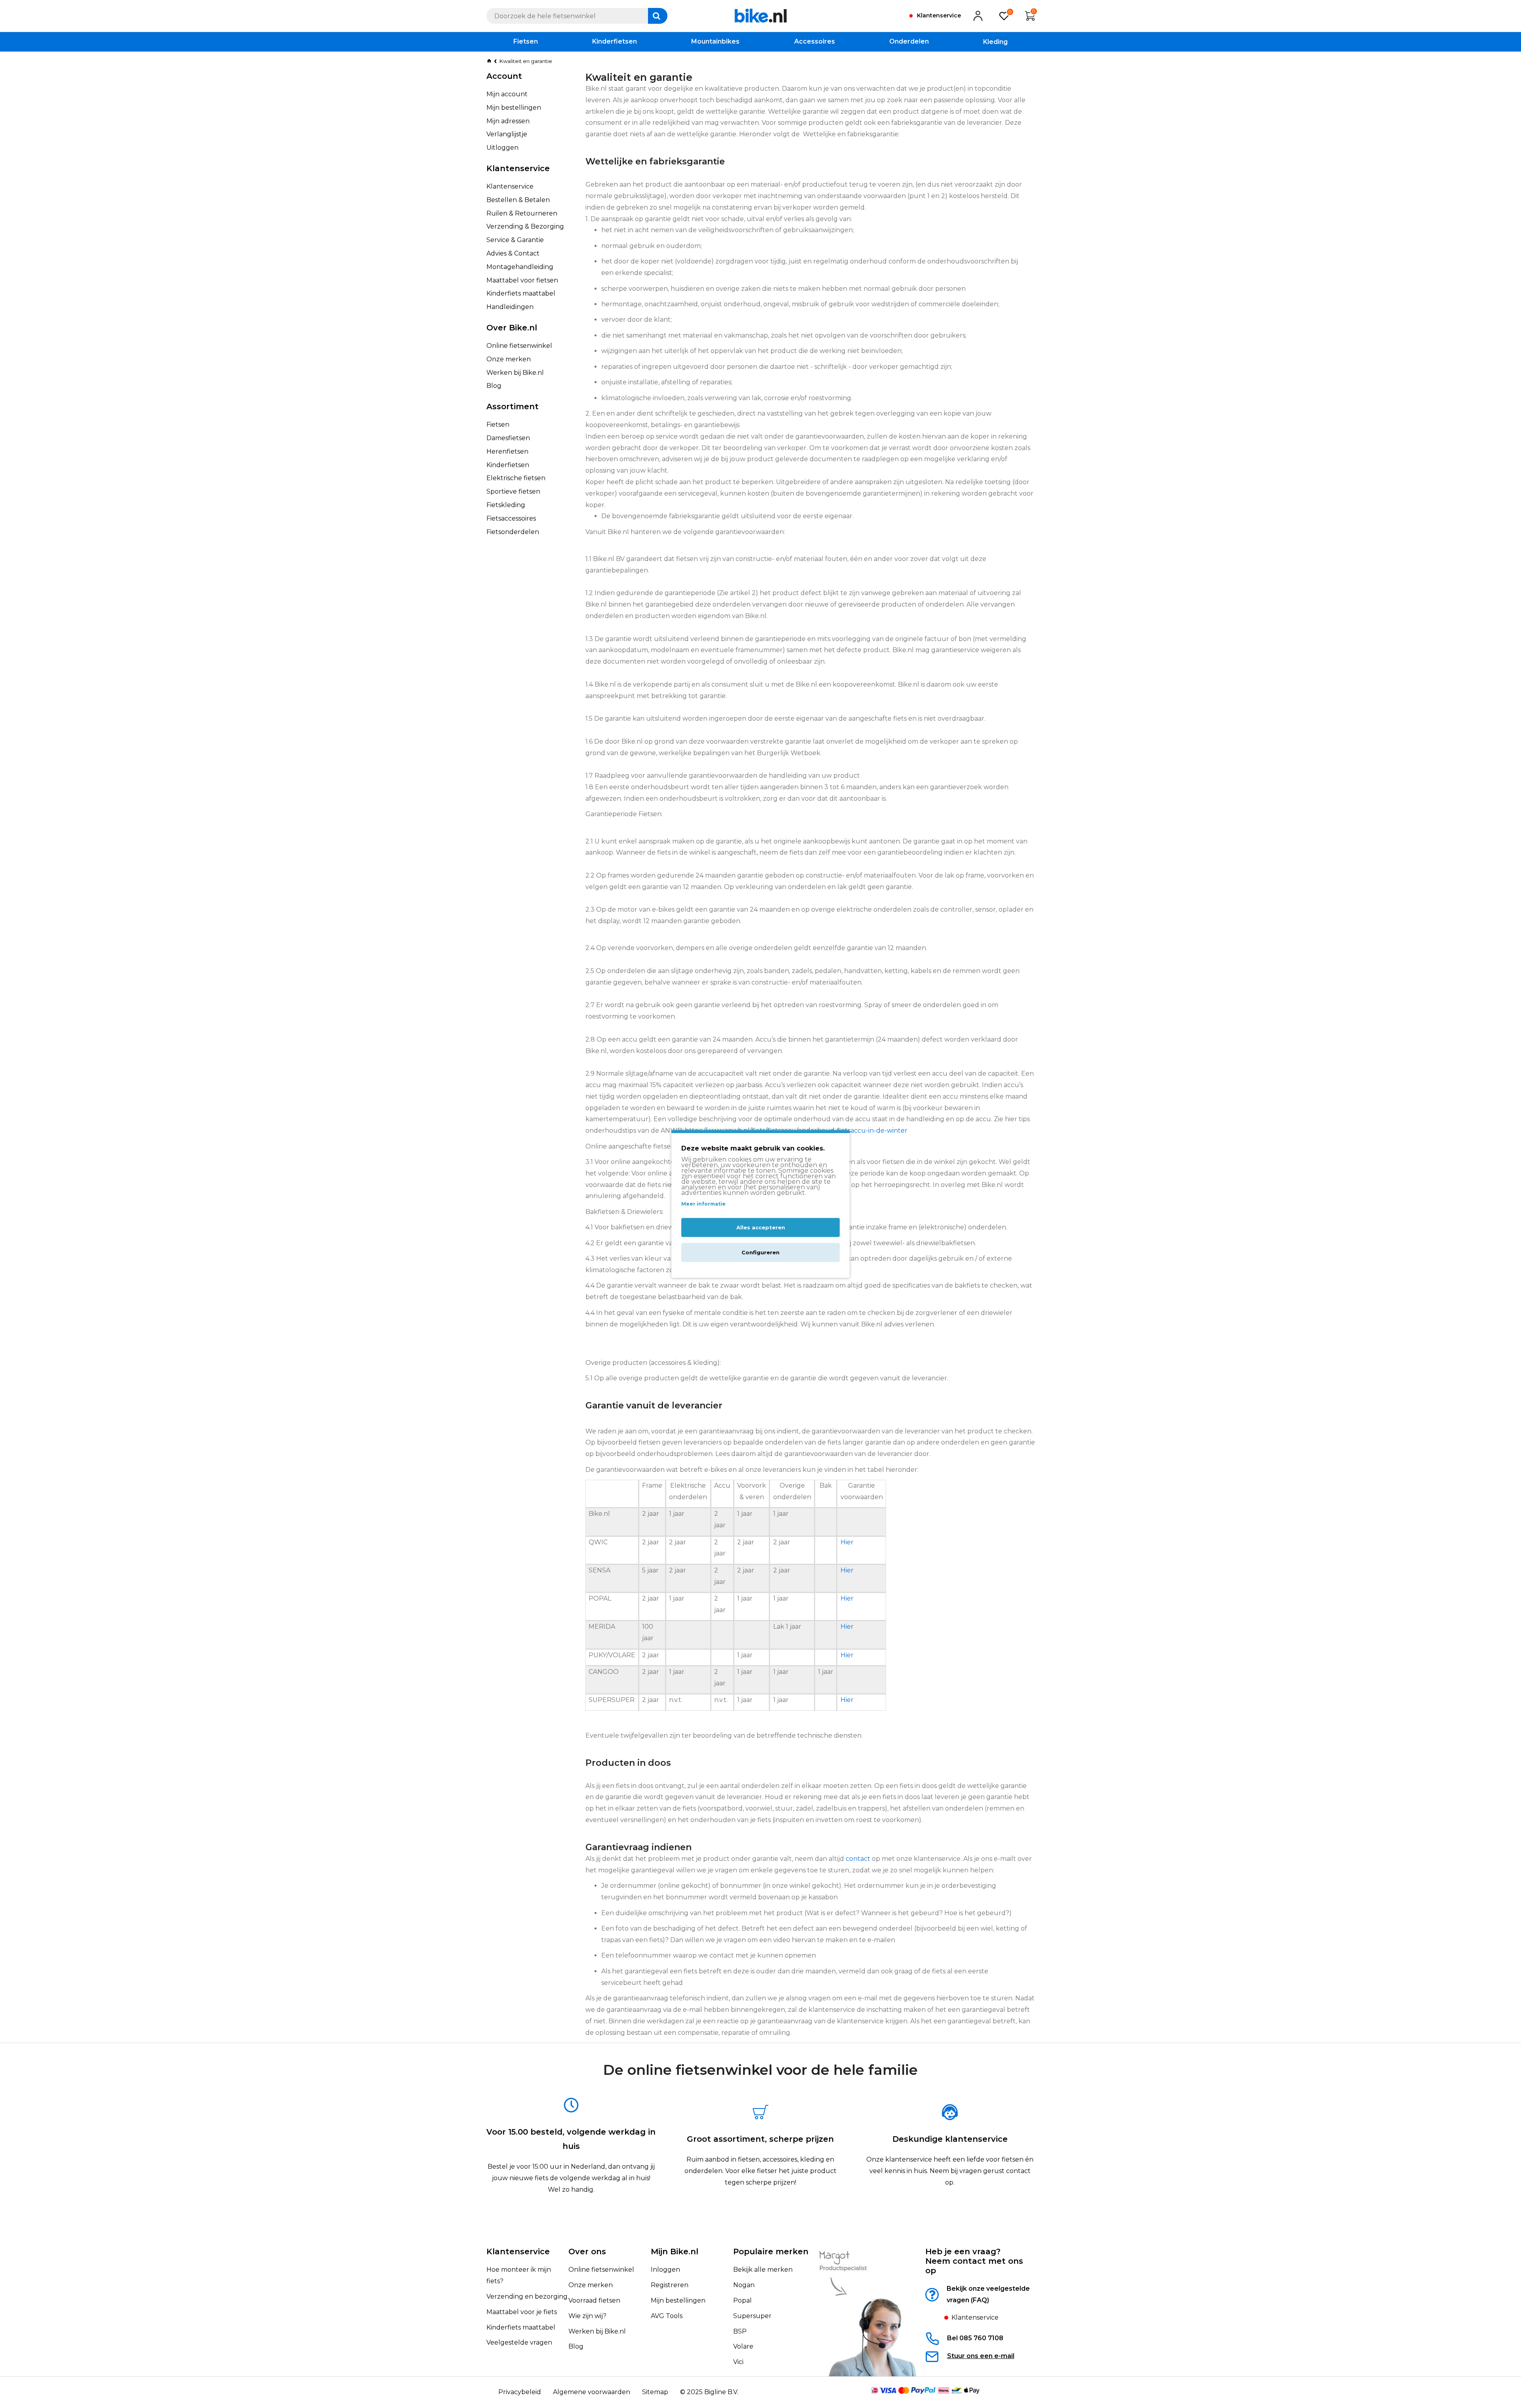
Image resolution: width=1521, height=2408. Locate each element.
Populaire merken (771, 2252)
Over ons (587, 2252)
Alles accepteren (761, 1228)
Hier (847, 1542)
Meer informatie (703, 1204)
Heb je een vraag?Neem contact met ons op (974, 2261)
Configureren (760, 1253)
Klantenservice (518, 2252)
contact (858, 1859)
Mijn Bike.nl (675, 2252)
